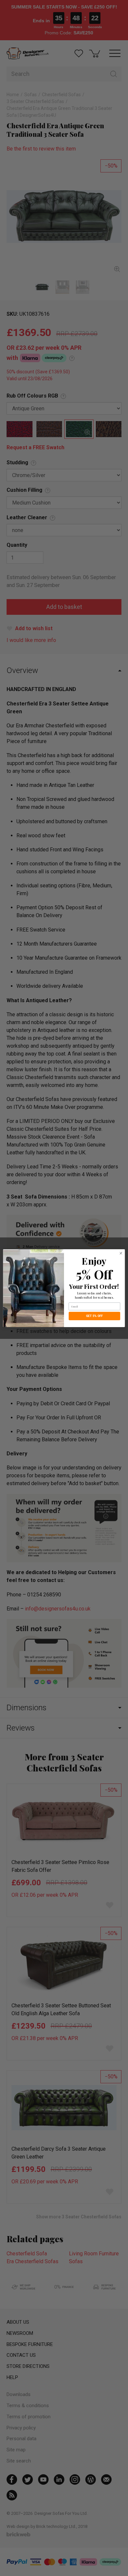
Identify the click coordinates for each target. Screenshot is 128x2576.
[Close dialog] (121, 1253)
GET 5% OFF (95, 1316)
